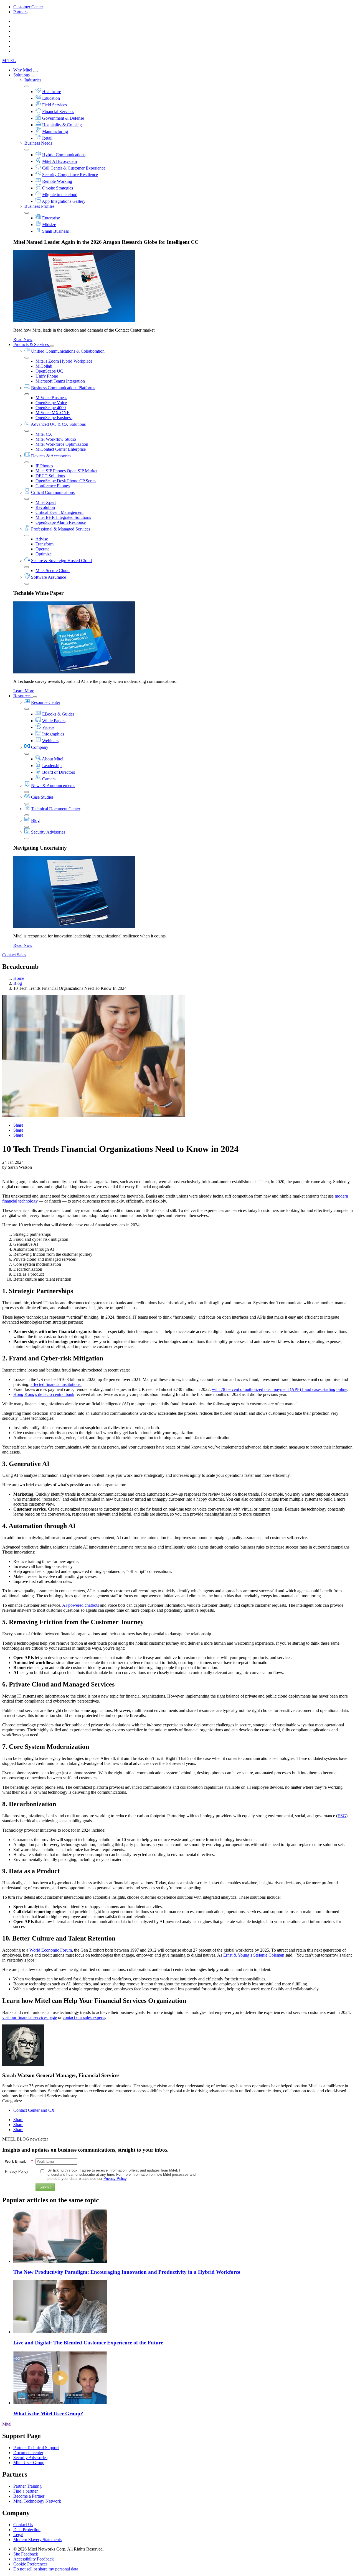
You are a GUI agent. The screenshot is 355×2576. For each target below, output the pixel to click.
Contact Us (23, 2525)
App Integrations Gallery (64, 201)
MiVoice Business (51, 398)
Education (51, 98)
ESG (342, 1816)
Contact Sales (14, 955)
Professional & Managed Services (61, 529)
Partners (20, 12)
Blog (35, 820)
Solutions (22, 75)
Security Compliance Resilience (70, 175)
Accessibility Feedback (34, 2559)
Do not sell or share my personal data (46, 2569)
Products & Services (32, 344)
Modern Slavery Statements (37, 2540)
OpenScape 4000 (51, 408)
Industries (33, 80)
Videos (48, 727)
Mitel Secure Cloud (53, 571)
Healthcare (52, 92)
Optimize (44, 554)
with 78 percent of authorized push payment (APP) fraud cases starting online (280, 1389)
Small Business (55, 231)
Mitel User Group (29, 2463)
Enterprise (51, 218)
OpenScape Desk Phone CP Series (66, 481)
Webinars (50, 741)
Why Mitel (23, 70)
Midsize (49, 225)
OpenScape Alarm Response (61, 522)
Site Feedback (26, 2554)
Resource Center (46, 702)
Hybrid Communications (64, 155)
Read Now (23, 339)
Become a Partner (29, 2496)
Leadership (52, 766)
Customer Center (28, 7)
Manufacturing (55, 131)
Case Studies (42, 797)
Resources (23, 696)
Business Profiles (39, 206)
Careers (49, 779)
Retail (47, 138)
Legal (18, 2535)
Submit (45, 2187)
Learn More (24, 691)
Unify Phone (47, 376)
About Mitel (53, 759)
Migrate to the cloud (60, 195)
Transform (45, 544)
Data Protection (27, 2530)
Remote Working (57, 181)
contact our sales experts (84, 2017)
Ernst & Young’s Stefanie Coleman (254, 1955)
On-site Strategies (58, 188)
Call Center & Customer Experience (74, 168)
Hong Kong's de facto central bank (44, 1394)
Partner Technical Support (36, 2448)
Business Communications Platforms (63, 388)
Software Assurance (49, 577)
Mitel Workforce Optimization (62, 444)
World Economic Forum (51, 1950)
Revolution (45, 507)
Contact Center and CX (34, 2110)
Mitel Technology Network (37, 2501)
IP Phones (44, 466)
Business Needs (38, 143)
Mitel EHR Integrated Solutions (63, 517)
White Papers (54, 721)
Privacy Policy (17, 2171)
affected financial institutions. (56, 1384)
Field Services (54, 105)
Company (40, 747)
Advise (42, 539)
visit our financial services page (30, 2017)
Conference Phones (53, 486)
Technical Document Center (56, 809)
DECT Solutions (50, 476)
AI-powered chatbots (81, 1605)
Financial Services (58, 112)
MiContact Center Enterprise (61, 449)
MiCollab (44, 366)
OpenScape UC (49, 371)
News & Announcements (53, 785)
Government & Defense (63, 118)
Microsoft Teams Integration (60, 381)
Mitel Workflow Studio (56, 439)
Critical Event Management (59, 512)
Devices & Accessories (51, 456)
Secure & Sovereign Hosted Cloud (61, 561)
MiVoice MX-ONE (53, 413)
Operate (42, 549)
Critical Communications (53, 492)
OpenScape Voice (51, 403)
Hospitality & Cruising (62, 125)
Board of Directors (59, 772)
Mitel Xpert (46, 502)
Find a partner (26, 2491)
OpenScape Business (54, 418)
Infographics (53, 734)
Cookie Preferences (30, 2564)
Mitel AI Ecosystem (59, 161)
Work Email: (19, 2161)
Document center (28, 2453)
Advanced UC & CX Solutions (58, 424)
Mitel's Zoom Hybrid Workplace (64, 361)
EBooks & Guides (58, 714)
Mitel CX (44, 434)
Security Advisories (48, 832)
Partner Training (27, 2486)
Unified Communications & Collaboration (68, 351)
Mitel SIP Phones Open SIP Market (66, 471)
